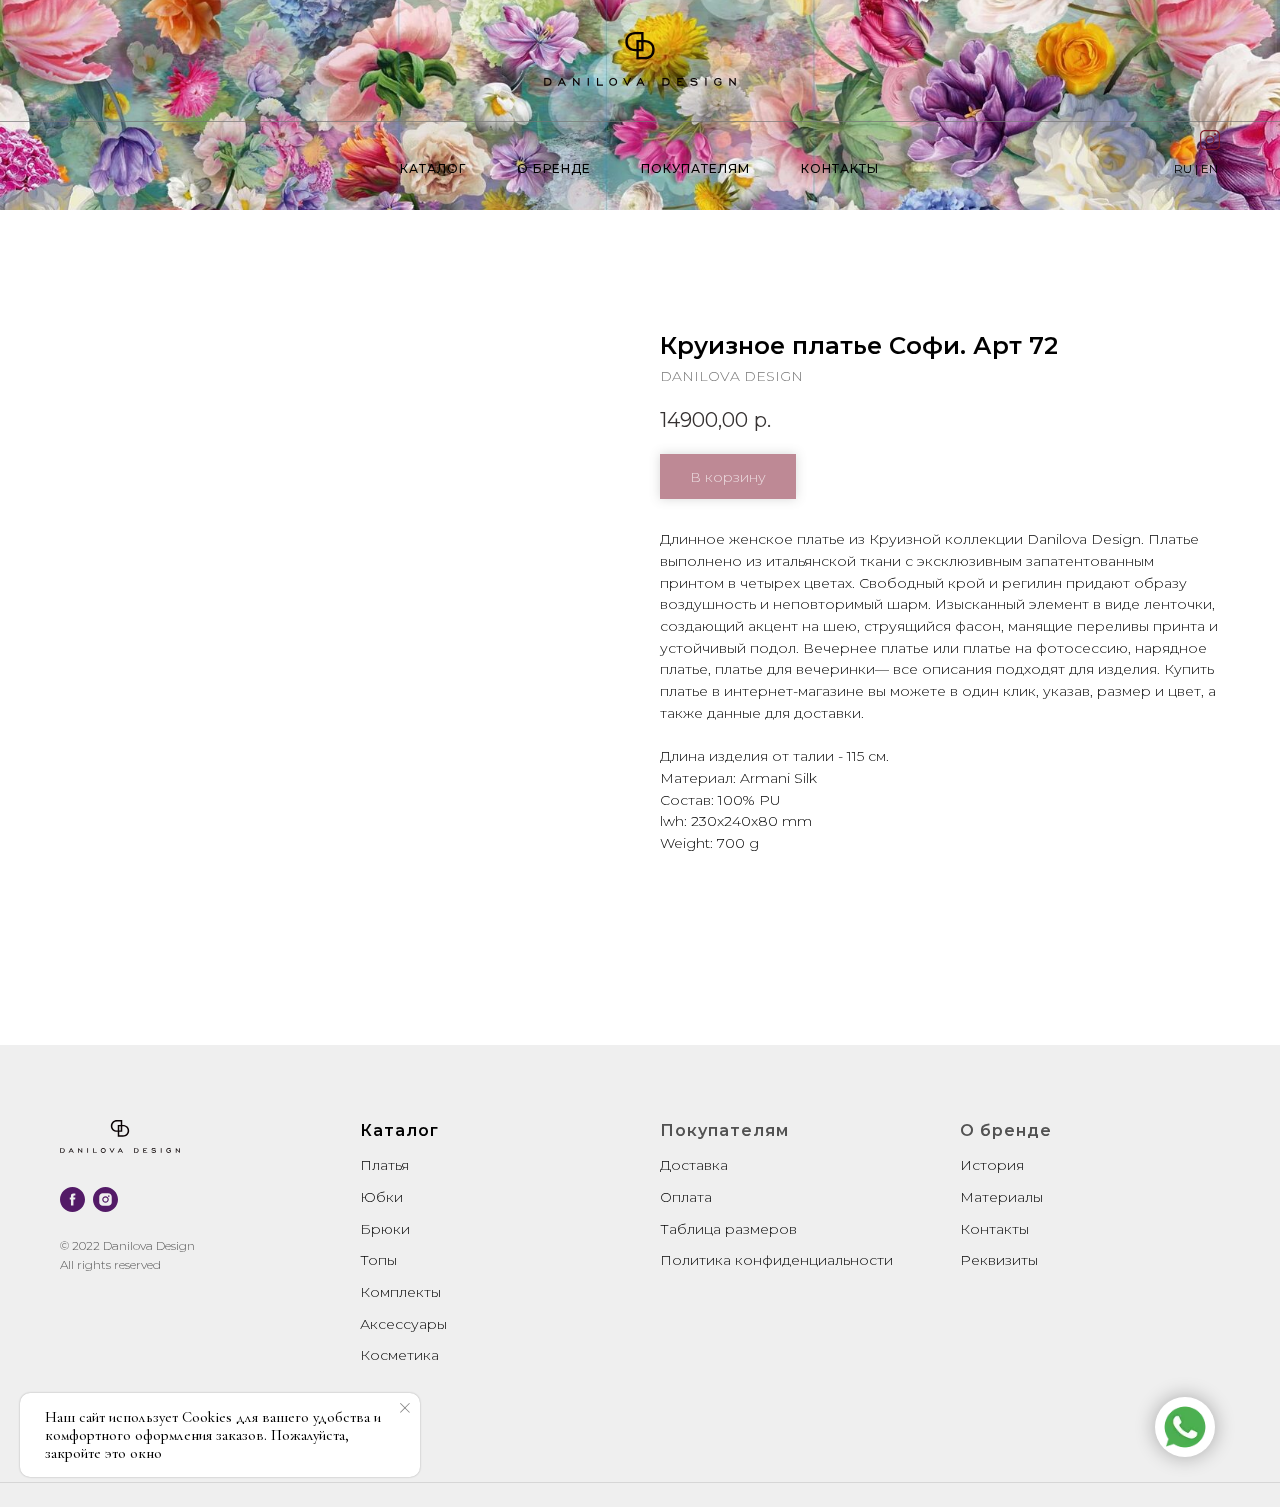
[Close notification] (405, 1408)
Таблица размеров (728, 1229)
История (992, 1165)
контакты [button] (840, 168)
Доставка (694, 1165)
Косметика (399, 1355)
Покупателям (695, 168)
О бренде (554, 168)
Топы (378, 1260)
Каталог (433, 168)
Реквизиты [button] (999, 1260)
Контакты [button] (994, 1229)
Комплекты (400, 1292)
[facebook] (72, 1199)
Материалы (1001, 1197)
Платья (384, 1165)
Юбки (381, 1197)
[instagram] (105, 1199)
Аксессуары (403, 1324)
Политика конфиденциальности (776, 1260)
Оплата (686, 1197)
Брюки (385, 1229)
